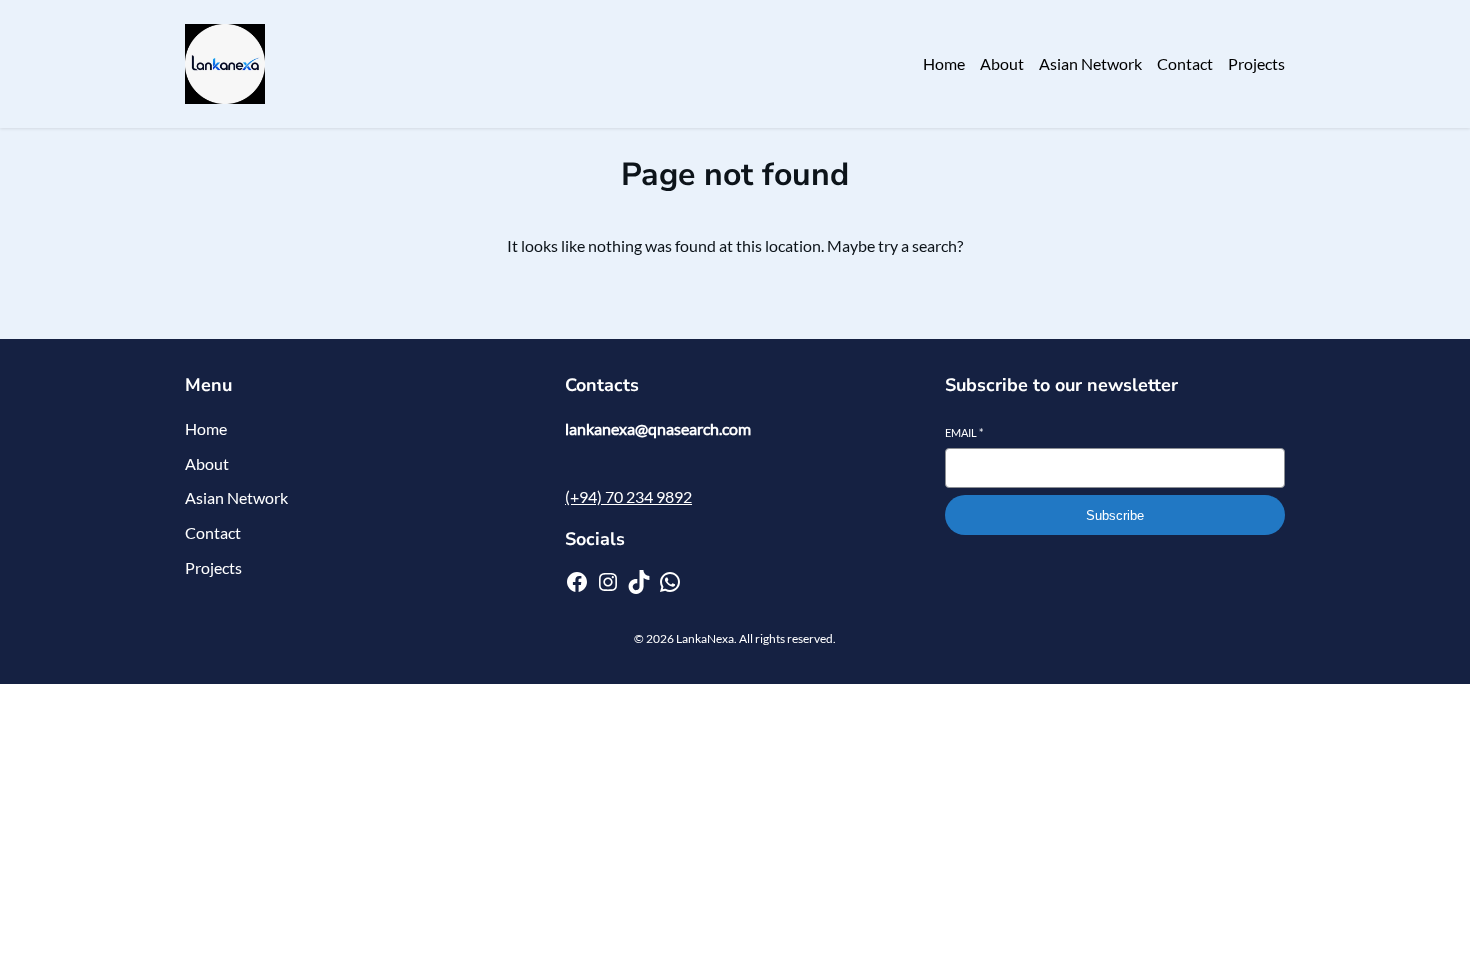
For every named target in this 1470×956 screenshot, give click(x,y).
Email (964, 432)
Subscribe (1115, 515)
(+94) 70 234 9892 (628, 496)
